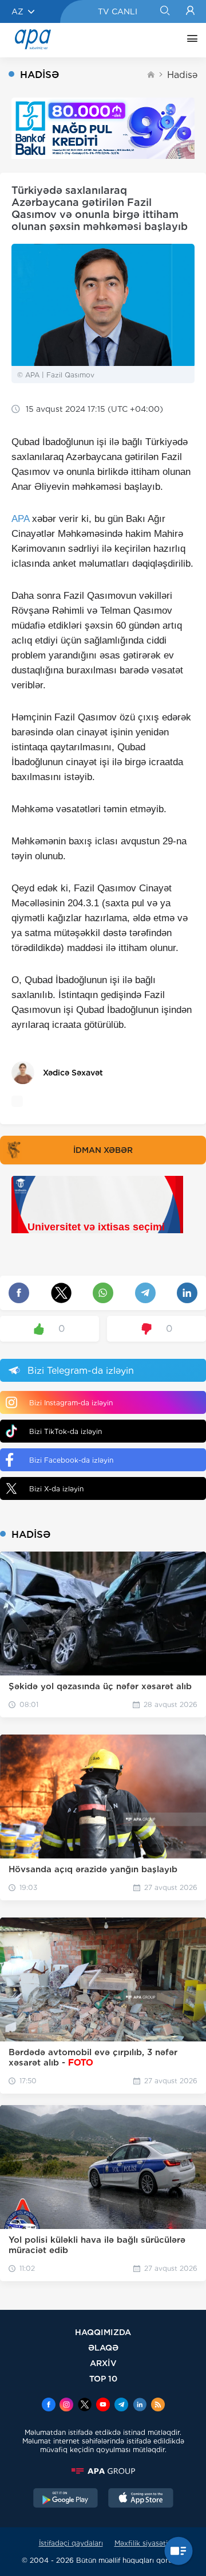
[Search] (165, 11)
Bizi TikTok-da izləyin (66, 1431)
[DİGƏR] (189, 40)
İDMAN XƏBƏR (103, 1150)
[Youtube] (103, 2406)
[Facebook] (49, 2406)
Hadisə (182, 75)
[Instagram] (66, 2406)
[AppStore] (141, 2499)
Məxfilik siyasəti (141, 2543)
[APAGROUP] (103, 2471)
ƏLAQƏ (103, 2347)
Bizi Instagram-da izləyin (71, 1403)
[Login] (190, 11)
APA (20, 519)
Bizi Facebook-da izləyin (71, 1460)
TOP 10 (103, 2378)
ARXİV (103, 2363)
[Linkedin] (140, 2406)
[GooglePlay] (66, 2499)
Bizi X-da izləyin (56, 1489)
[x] (85, 2406)
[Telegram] (121, 2406)
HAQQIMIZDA (103, 2332)
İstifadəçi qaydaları (71, 2543)
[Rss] (158, 2406)
